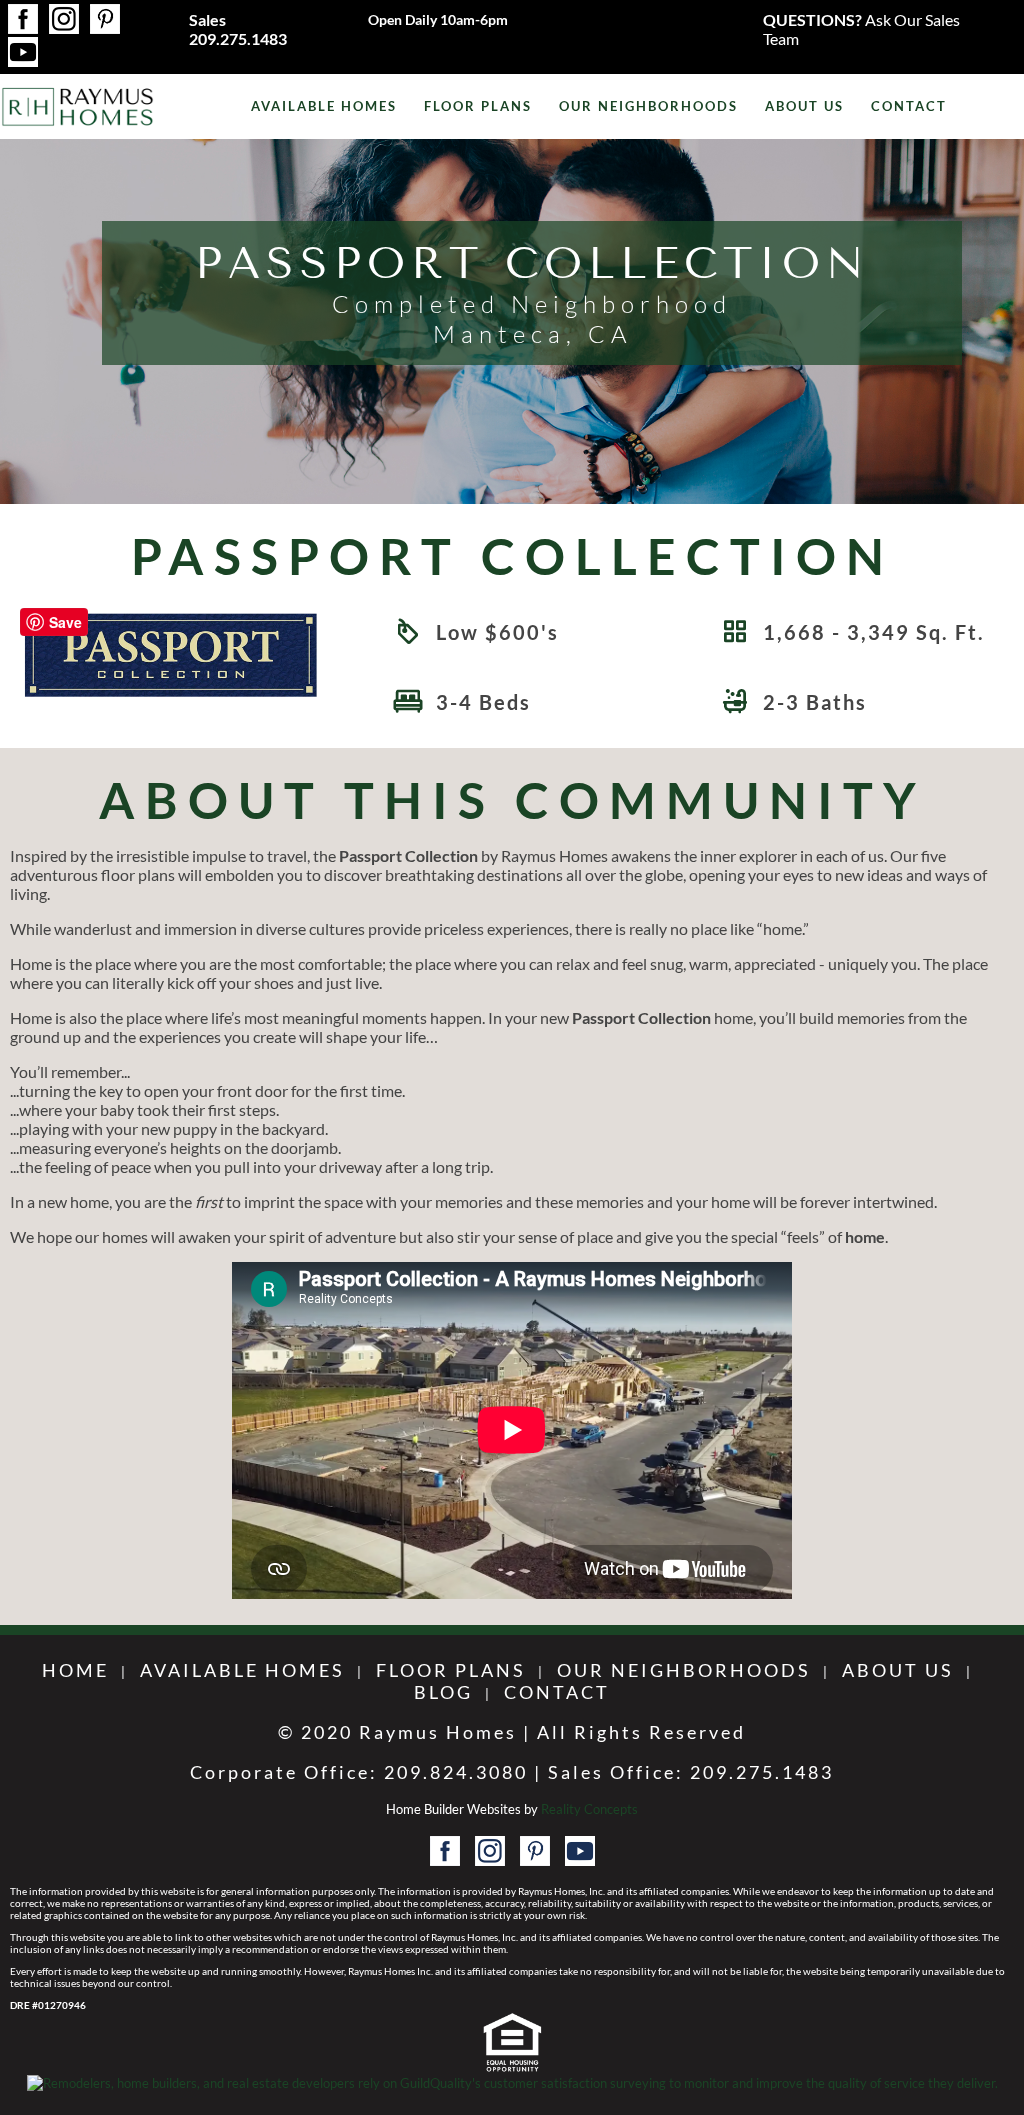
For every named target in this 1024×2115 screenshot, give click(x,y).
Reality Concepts (589, 1809)
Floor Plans (478, 106)
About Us (804, 106)
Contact (909, 106)
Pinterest (105, 19)
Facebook (23, 19)
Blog (443, 1692)
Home (75, 1670)
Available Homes (324, 106)
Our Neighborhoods (648, 106)
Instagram (64, 19)
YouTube (23, 52)
